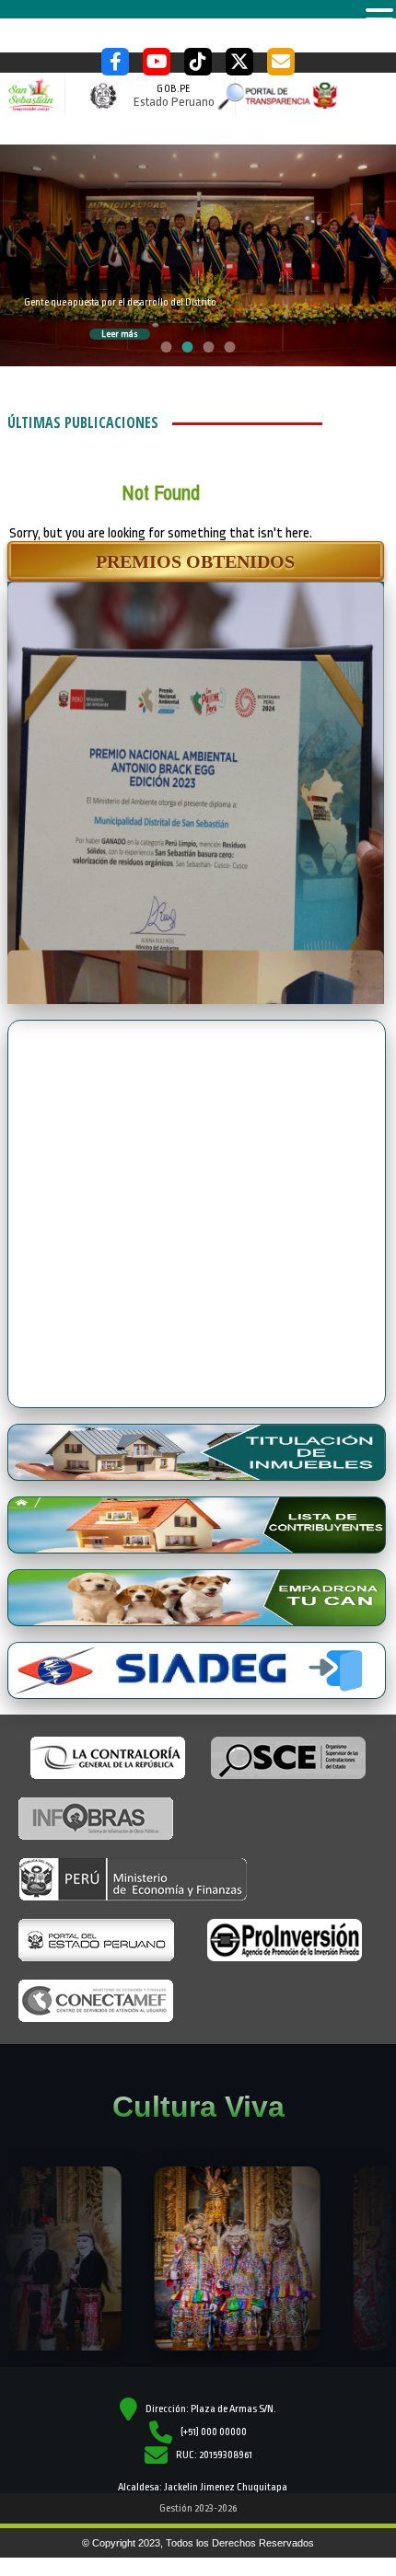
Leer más (120, 334)
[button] (196, 561)
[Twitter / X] (239, 62)
